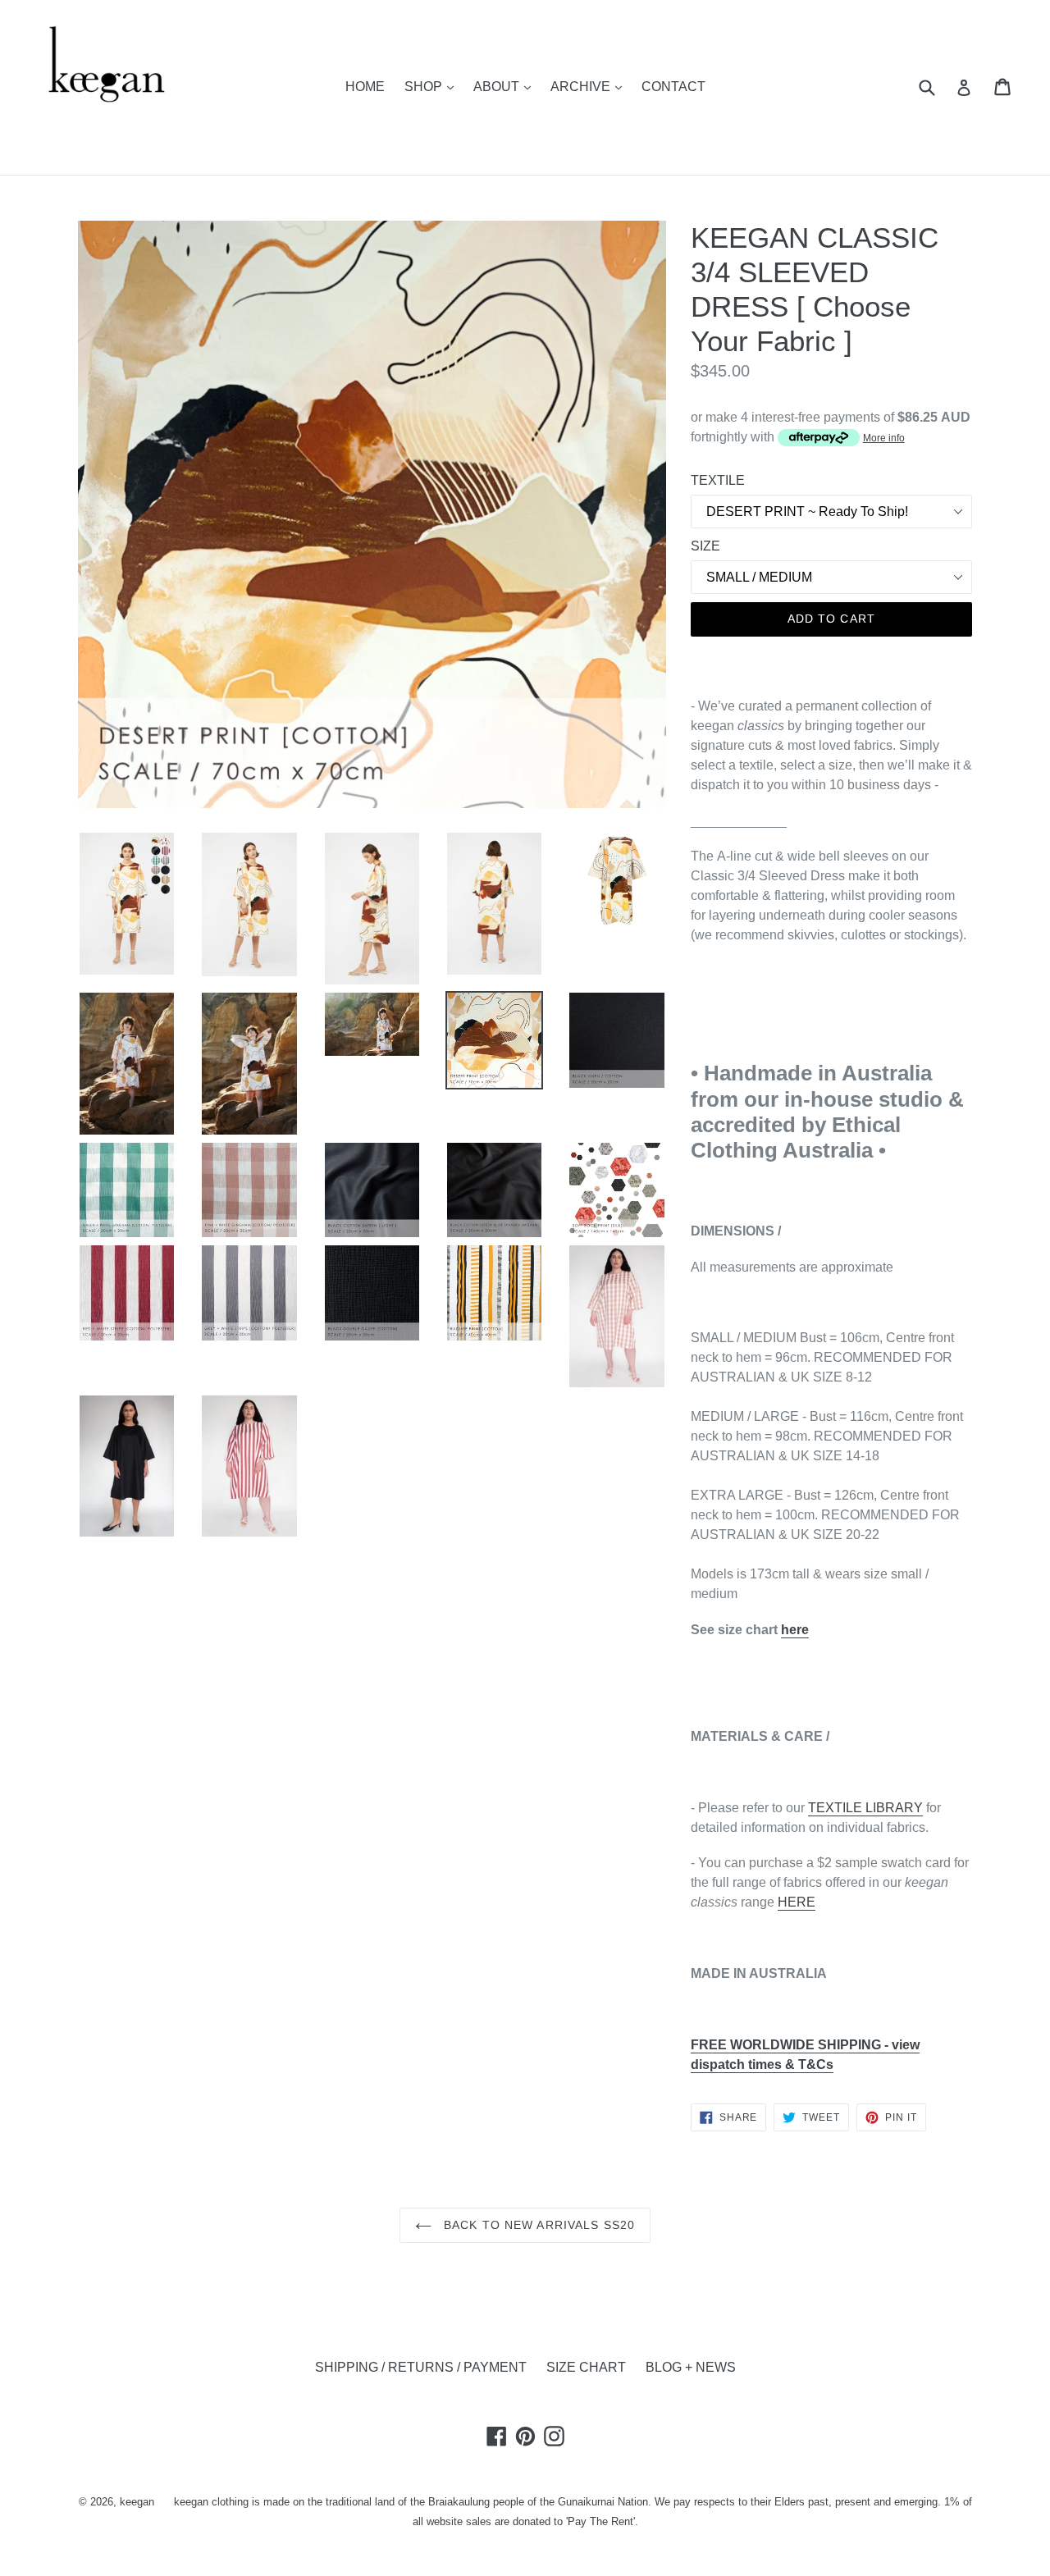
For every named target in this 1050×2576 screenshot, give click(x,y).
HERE (797, 1902)
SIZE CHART (586, 2367)
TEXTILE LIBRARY (865, 1808)
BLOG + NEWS (691, 2367)
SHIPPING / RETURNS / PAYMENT (421, 2367)
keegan (137, 2502)
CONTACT (673, 87)
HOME (365, 87)
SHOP (433, 86)
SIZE (705, 546)
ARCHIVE (590, 86)
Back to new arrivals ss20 (537, 2225)
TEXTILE (718, 480)
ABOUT (506, 86)
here (795, 1630)
